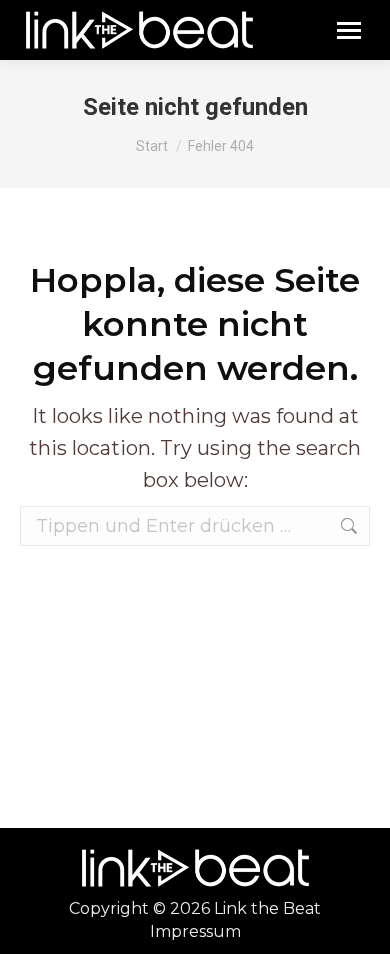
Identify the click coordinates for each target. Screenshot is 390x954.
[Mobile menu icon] (349, 30)
